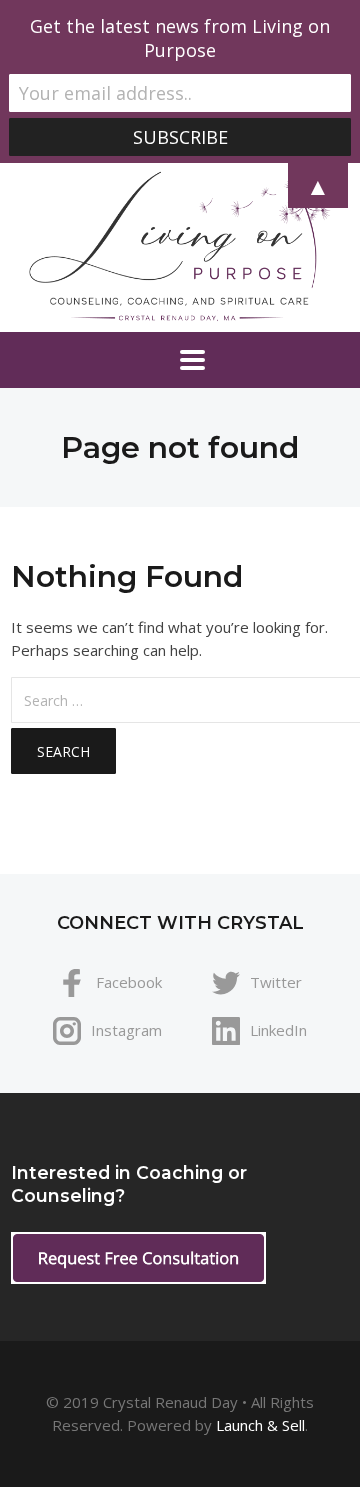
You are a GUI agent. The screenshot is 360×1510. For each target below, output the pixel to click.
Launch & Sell (260, 1425)
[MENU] (180, 360)
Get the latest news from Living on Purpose (180, 38)
